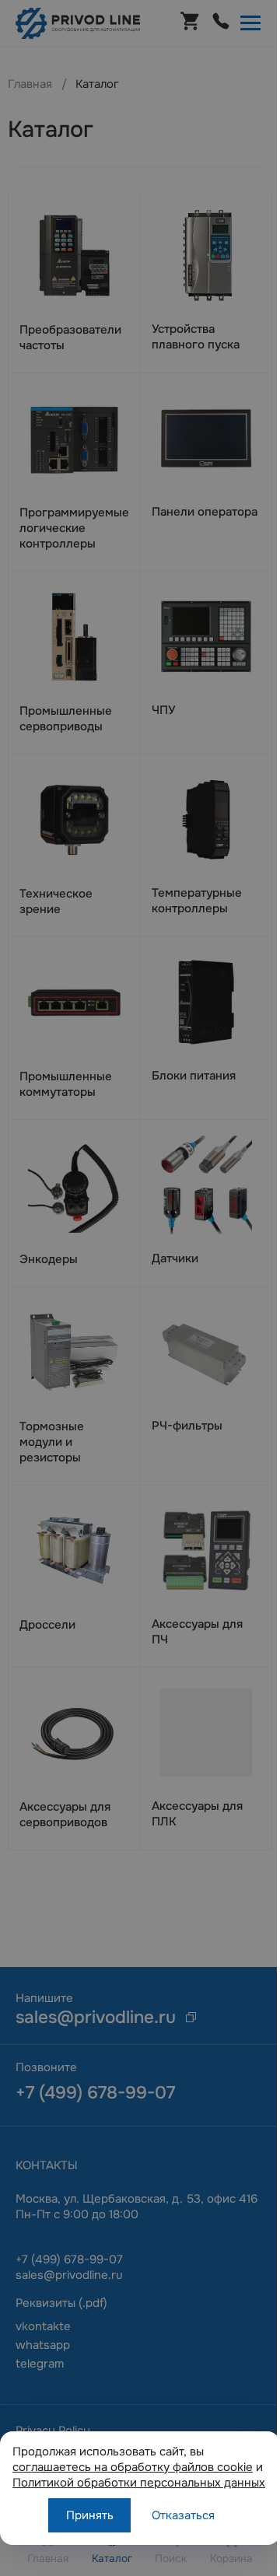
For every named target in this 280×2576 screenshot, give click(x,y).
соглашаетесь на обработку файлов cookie (133, 2467)
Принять (90, 2515)
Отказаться (183, 2515)
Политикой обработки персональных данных (139, 2483)
